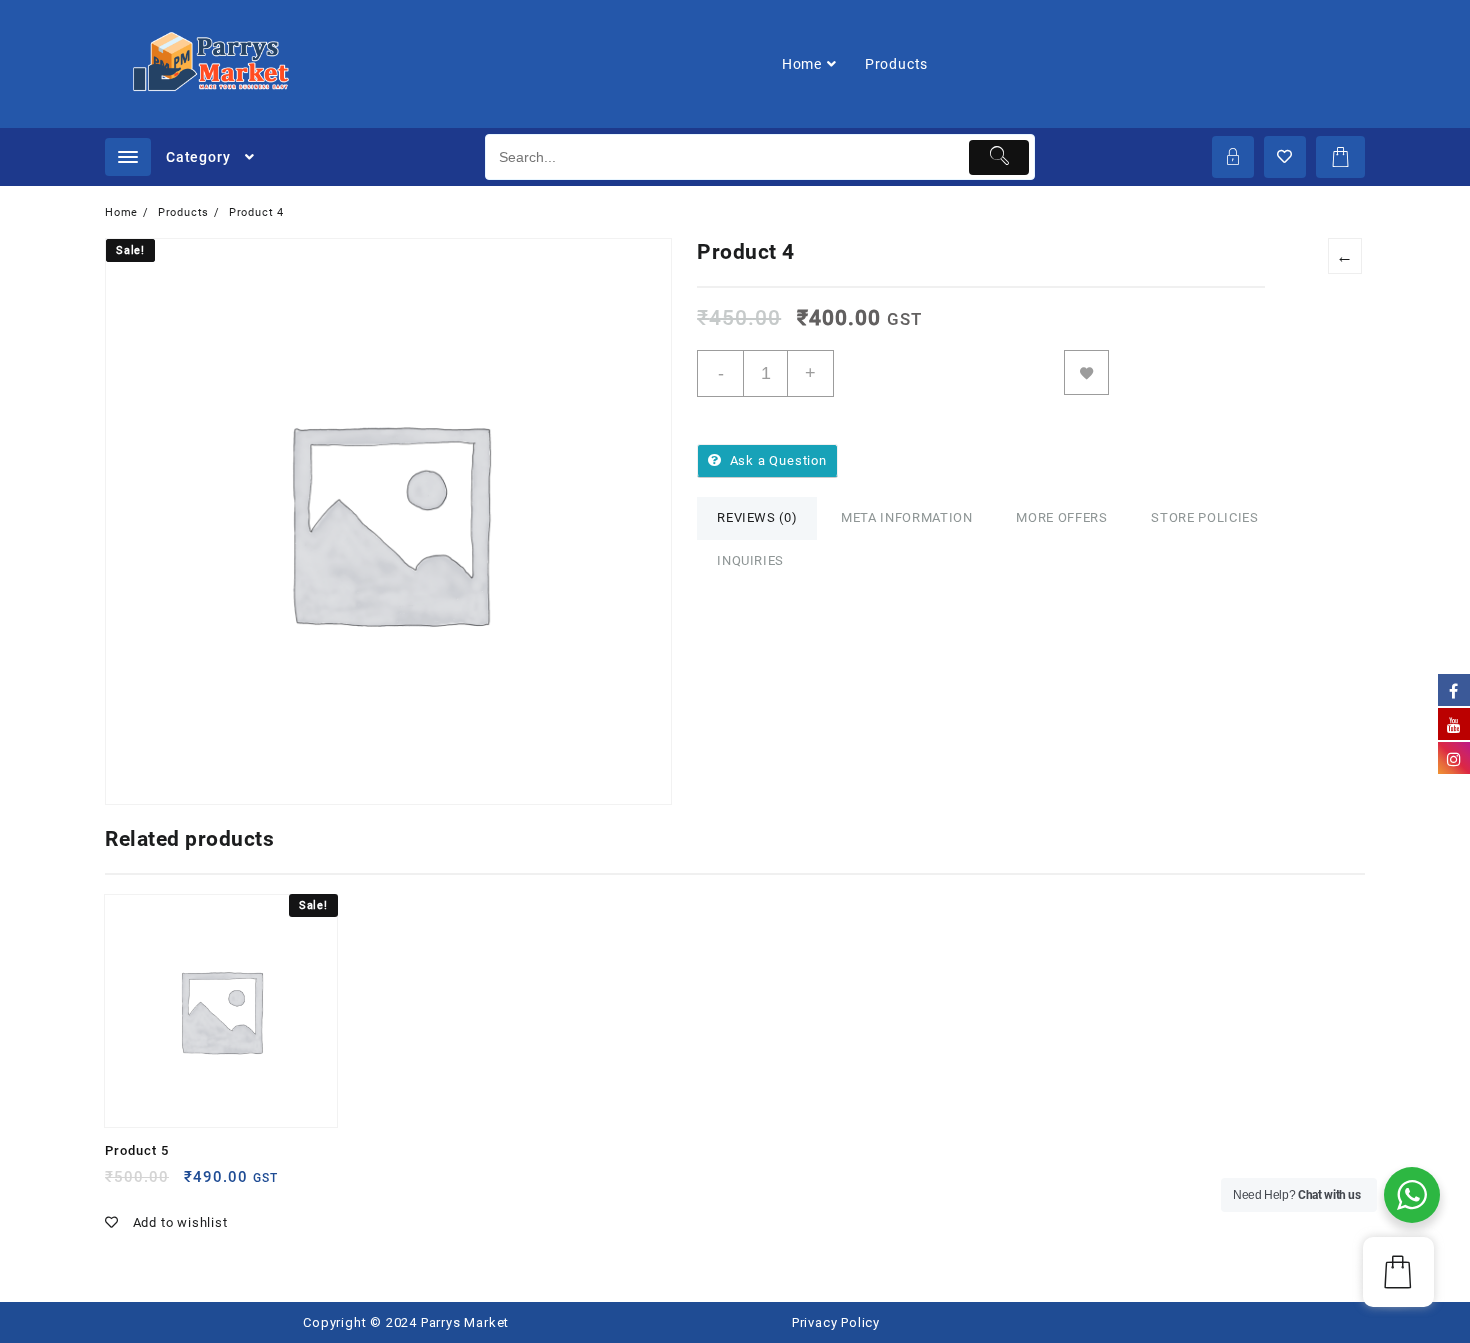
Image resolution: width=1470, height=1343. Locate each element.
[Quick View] (161, 1184)
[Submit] (999, 157)
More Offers (1061, 517)
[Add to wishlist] (1086, 372)
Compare (1141, 372)
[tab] (757, 518)
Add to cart (949, 373)
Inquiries (750, 560)
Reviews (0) (757, 517)
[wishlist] (200, 1184)
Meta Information (906, 517)
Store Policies (1204, 517)
